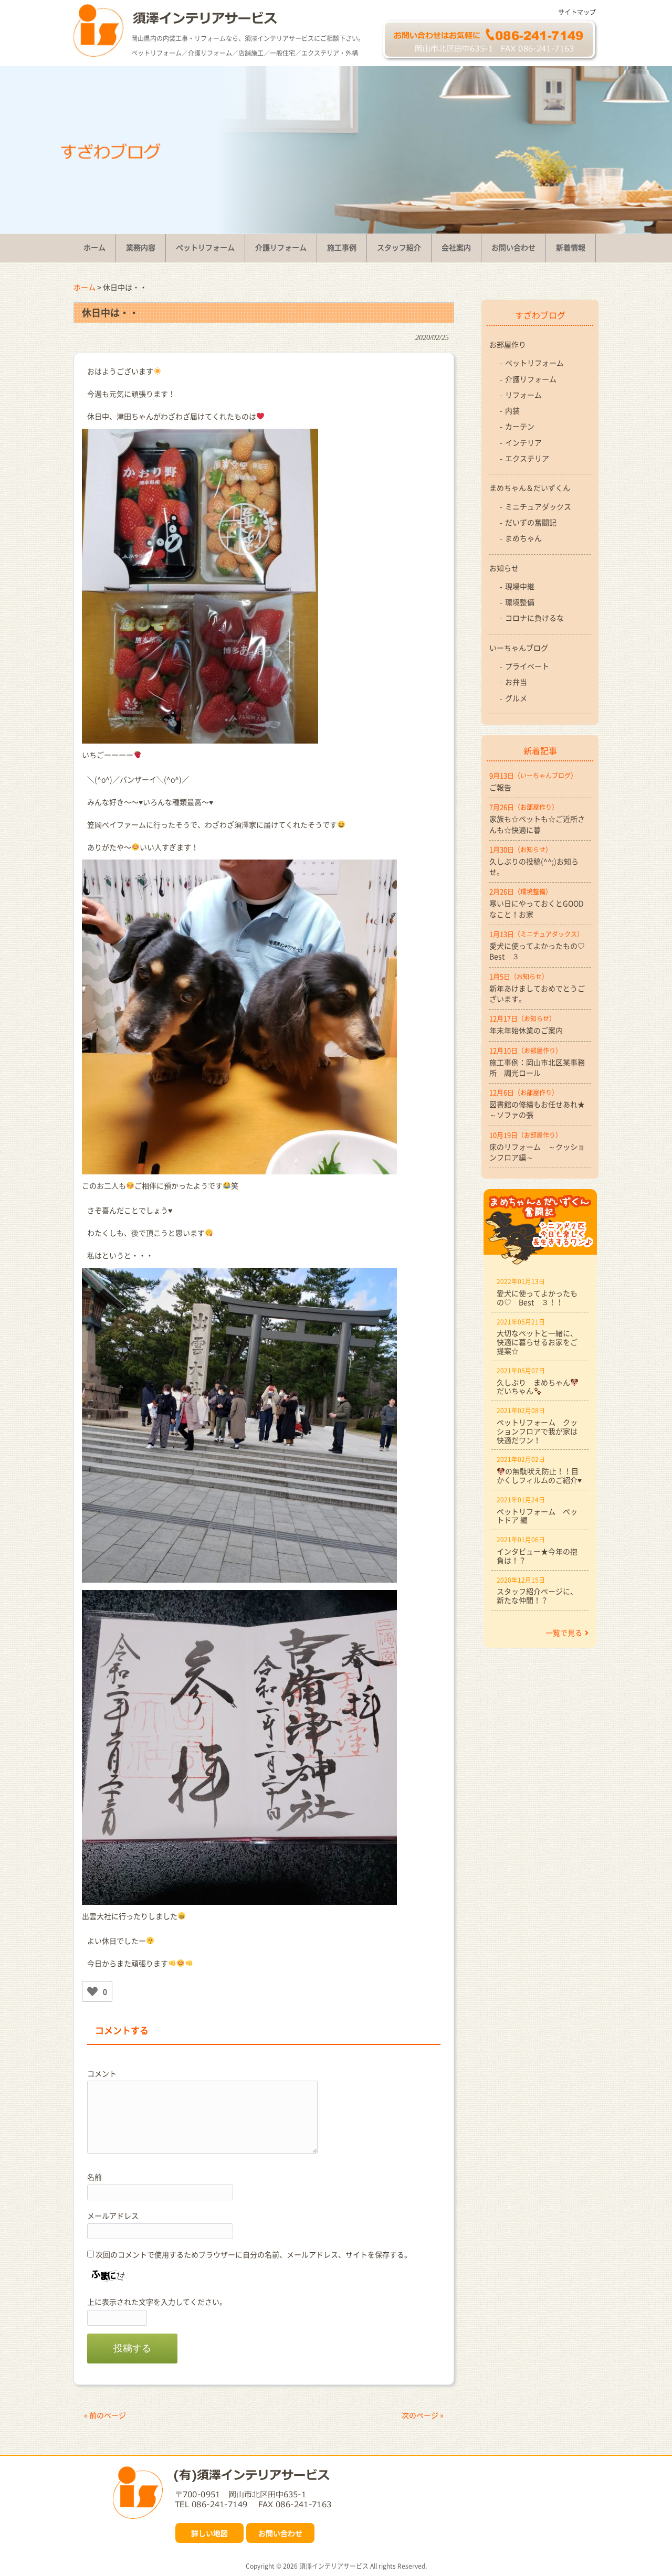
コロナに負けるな (534, 618)
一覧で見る (564, 1632)
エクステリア (527, 458)
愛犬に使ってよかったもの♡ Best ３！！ (537, 1297)
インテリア (523, 442)
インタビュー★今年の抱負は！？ (537, 1556)
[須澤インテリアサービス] (98, 54)
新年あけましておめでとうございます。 (537, 993)
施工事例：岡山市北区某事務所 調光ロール (537, 1067)
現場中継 (520, 586)
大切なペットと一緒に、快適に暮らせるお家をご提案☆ (537, 1342)
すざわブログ (540, 315)
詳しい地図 (209, 2533)
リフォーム (523, 395)
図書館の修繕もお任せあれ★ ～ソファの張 (540, 1109)
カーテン (520, 426)
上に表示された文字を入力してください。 (157, 2302)
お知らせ (504, 568)
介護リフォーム (531, 379)
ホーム (85, 287)
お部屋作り (508, 344)
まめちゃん (523, 538)
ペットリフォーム (534, 363)
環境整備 (520, 602)
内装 (512, 410)
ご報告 (500, 787)
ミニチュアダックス (538, 506)
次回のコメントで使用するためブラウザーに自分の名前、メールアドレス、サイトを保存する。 (254, 2254)
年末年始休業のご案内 (526, 1030)
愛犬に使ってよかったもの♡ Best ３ (540, 951)
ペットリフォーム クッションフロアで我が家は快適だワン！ (537, 1431)
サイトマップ (577, 12)
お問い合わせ (280, 2533)
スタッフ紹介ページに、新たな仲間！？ (537, 1596)
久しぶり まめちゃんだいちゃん (533, 1387)
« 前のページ (105, 2415)
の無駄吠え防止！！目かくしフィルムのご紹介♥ (539, 1475)
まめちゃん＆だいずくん (530, 487)
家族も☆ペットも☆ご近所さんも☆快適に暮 (537, 824)
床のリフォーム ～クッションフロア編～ (537, 1152)
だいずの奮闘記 (531, 522)
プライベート (527, 666)
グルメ (516, 698)
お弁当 (516, 682)
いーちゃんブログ (519, 648)
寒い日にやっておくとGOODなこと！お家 (537, 908)
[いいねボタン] (92, 1991)
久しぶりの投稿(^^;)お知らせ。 (534, 866)
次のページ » (423, 2415)
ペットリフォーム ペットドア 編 (537, 1516)
